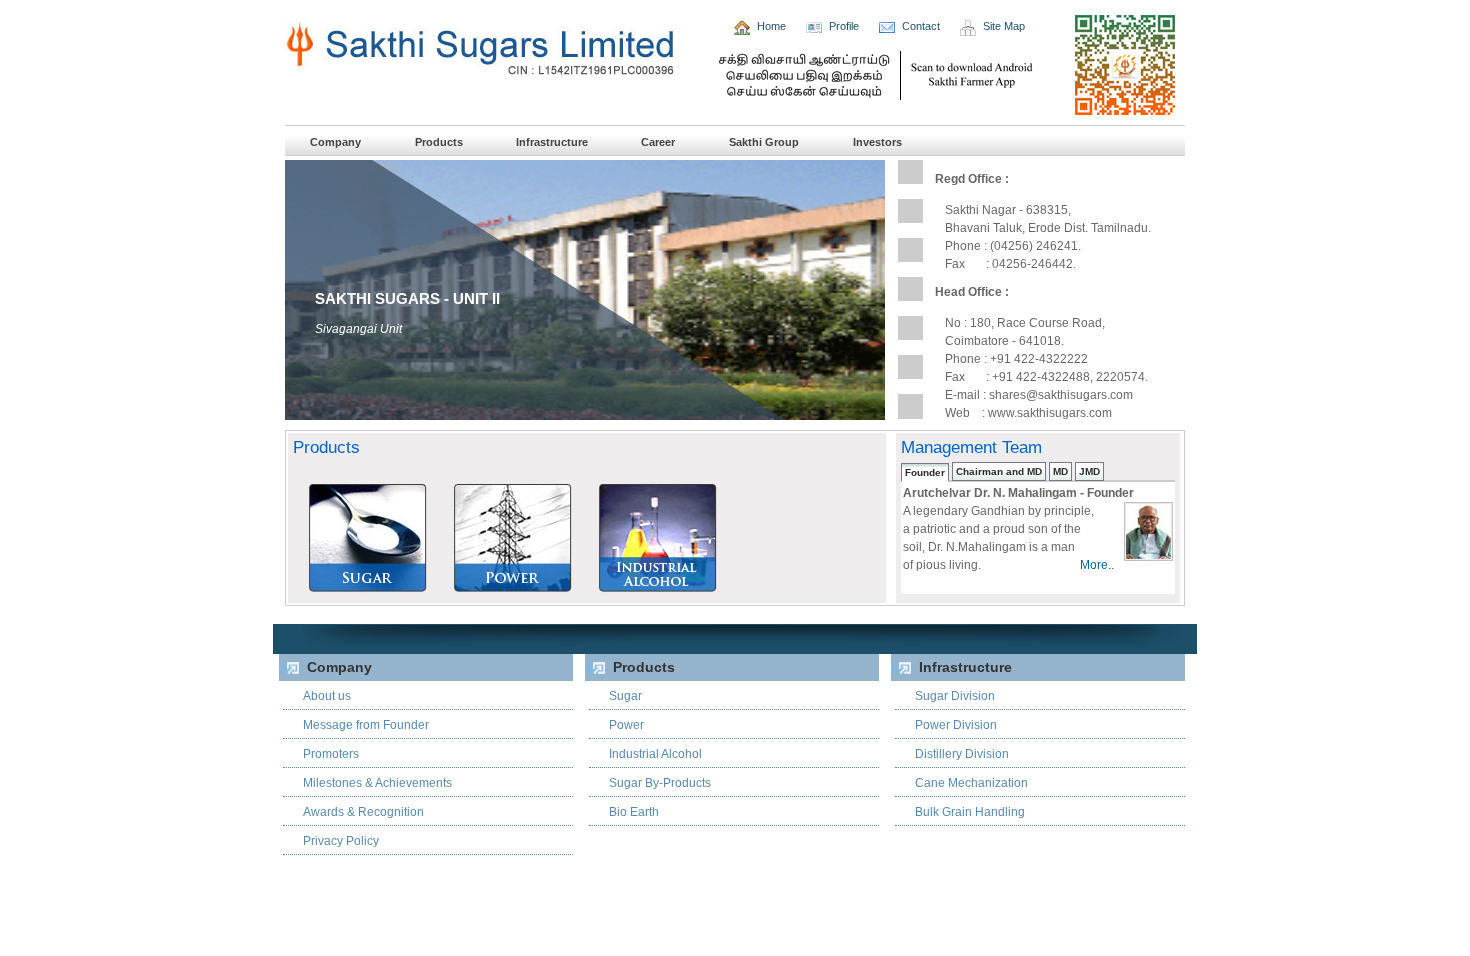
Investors (877, 142)
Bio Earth (634, 812)
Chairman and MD (999, 471)
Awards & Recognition (363, 812)
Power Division (956, 725)
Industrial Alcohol (655, 754)
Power (626, 725)
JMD (1089, 471)
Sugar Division (955, 696)
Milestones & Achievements (377, 783)
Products (440, 142)
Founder (925, 472)
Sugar (625, 696)
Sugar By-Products (660, 783)
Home (771, 26)
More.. (1097, 565)
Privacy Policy (341, 841)
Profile (844, 26)
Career (658, 142)
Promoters (331, 754)
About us (327, 696)
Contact (921, 26)
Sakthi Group (764, 142)
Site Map (1004, 26)
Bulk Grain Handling (970, 812)
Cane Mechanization (971, 783)
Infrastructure (553, 142)
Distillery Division (962, 754)
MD (1060, 471)
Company (335, 142)
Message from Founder (366, 725)
